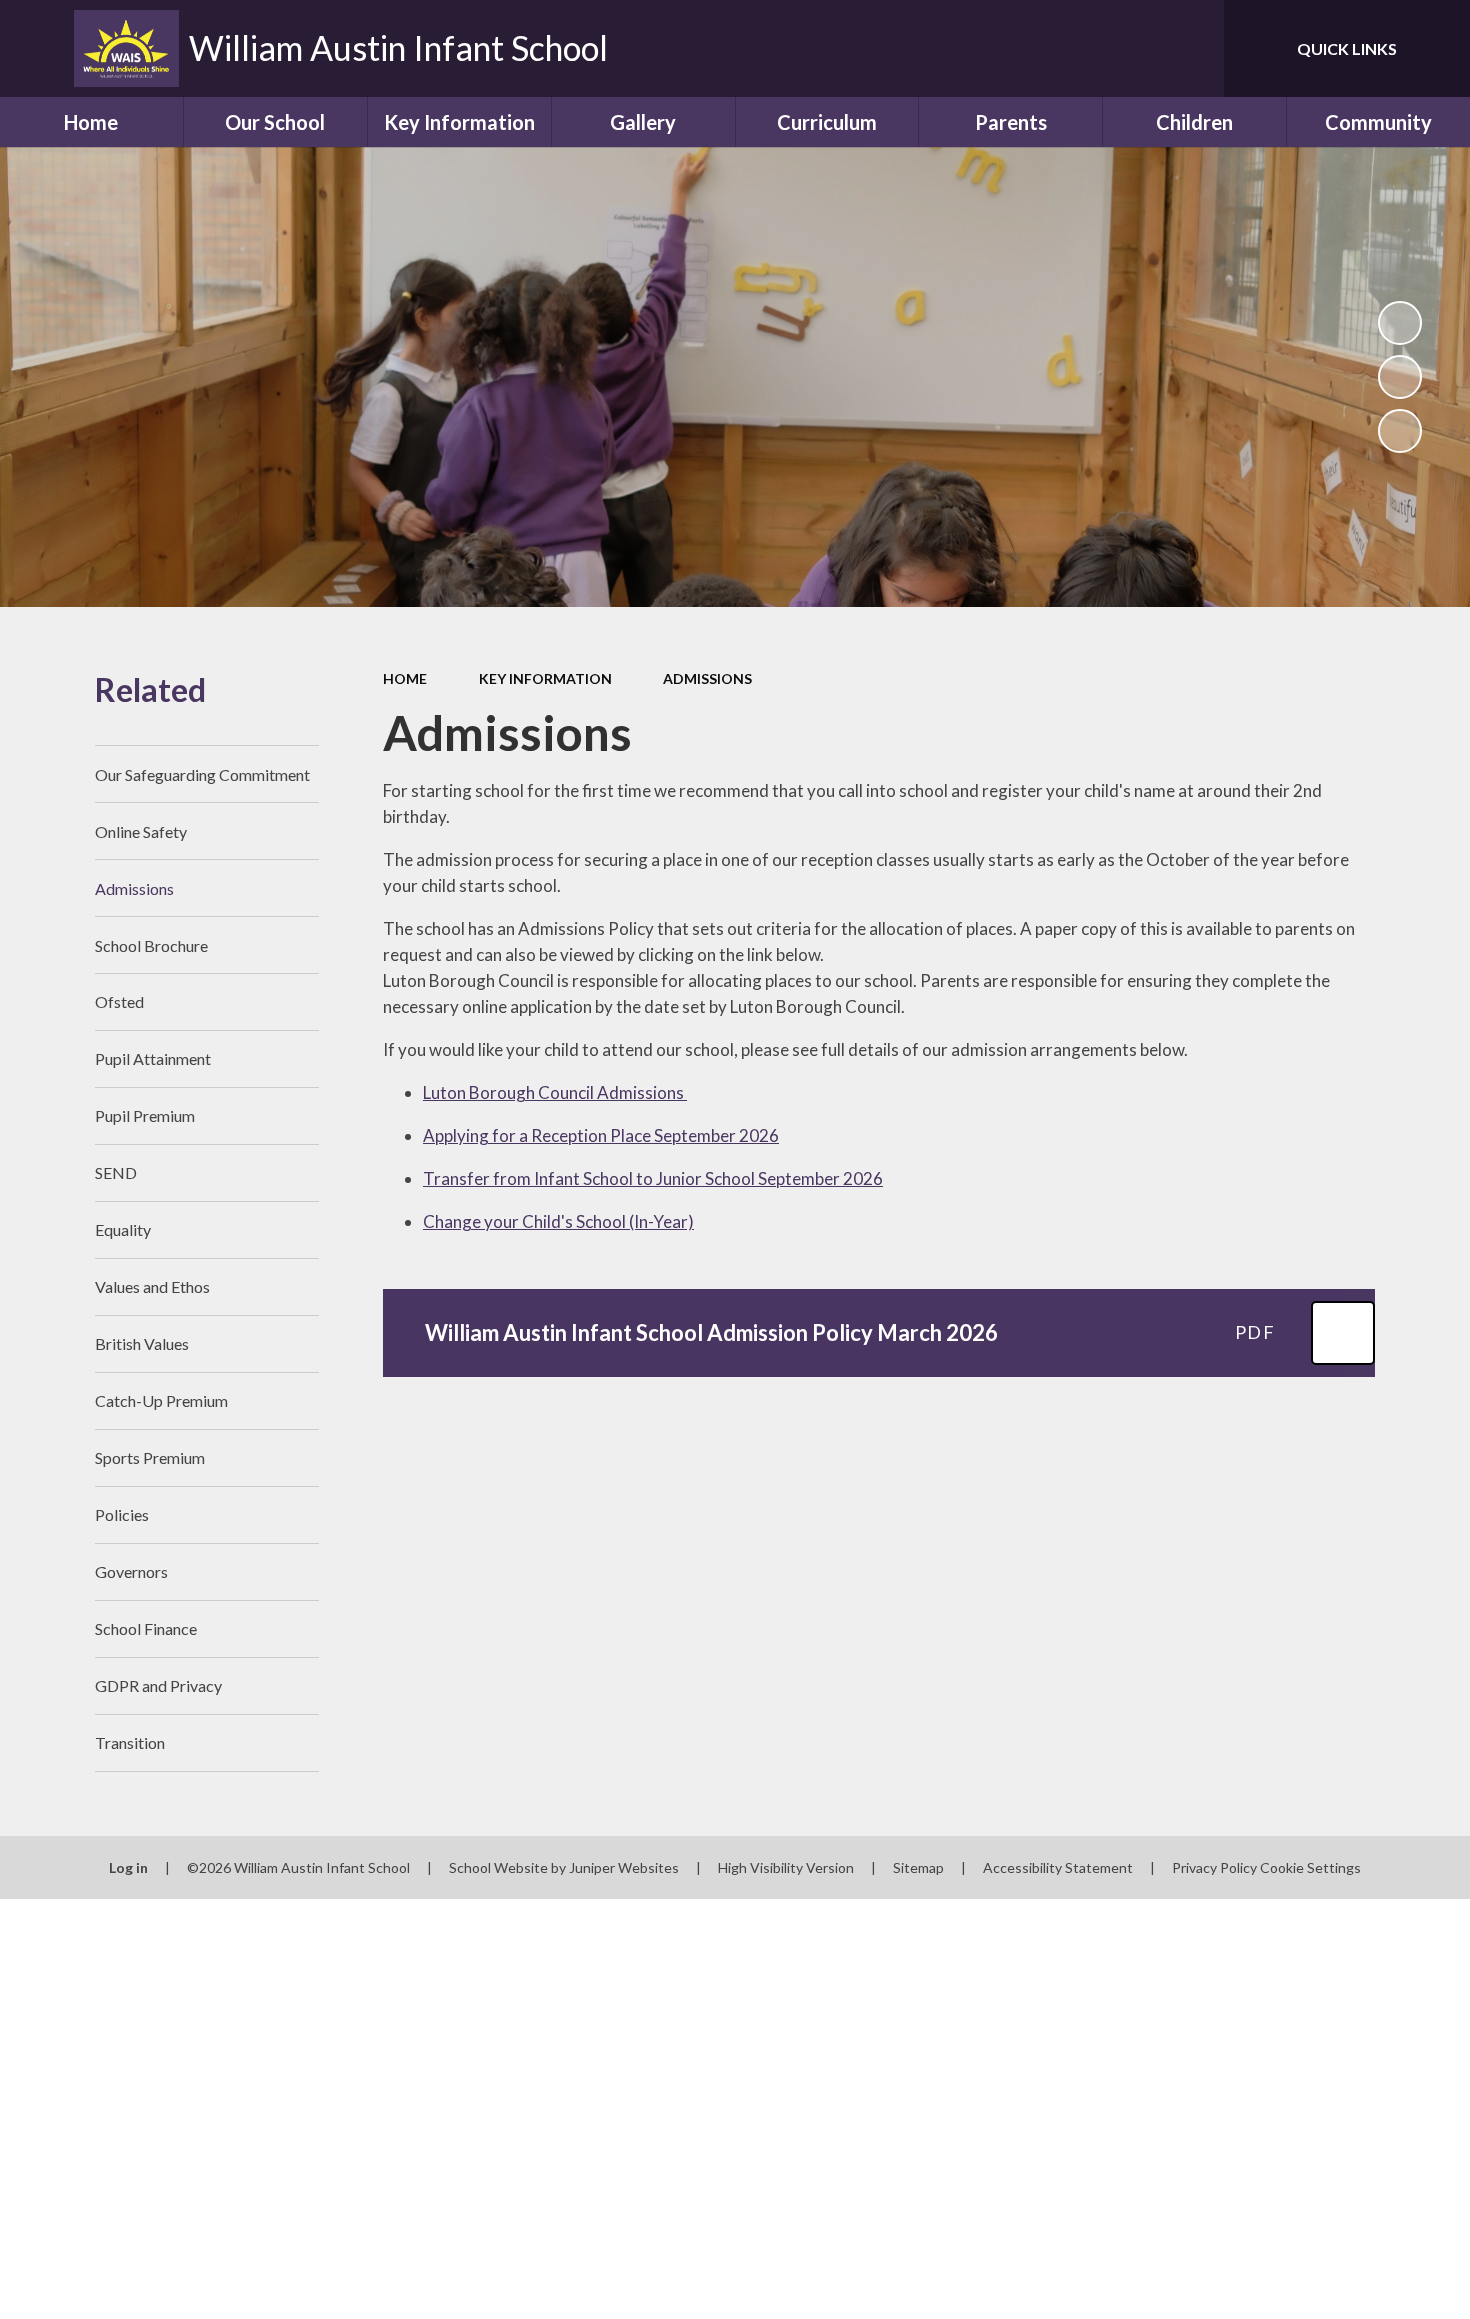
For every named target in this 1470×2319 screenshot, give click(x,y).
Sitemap (918, 1867)
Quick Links (1347, 48)
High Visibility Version (786, 1867)
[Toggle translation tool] (1119, 48)
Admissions (707, 678)
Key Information (545, 678)
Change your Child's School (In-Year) (558, 1221)
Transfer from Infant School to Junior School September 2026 (653, 1178)
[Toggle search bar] (1189, 48)
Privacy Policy (1214, 1867)
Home (405, 678)
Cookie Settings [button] (1310, 1867)
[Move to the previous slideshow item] (1400, 377)
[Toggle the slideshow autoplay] (1400, 323)
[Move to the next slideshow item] (1400, 431)
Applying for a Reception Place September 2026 (601, 1135)
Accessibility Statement (1058, 1867)
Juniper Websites (624, 1867)
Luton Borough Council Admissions (555, 1092)
